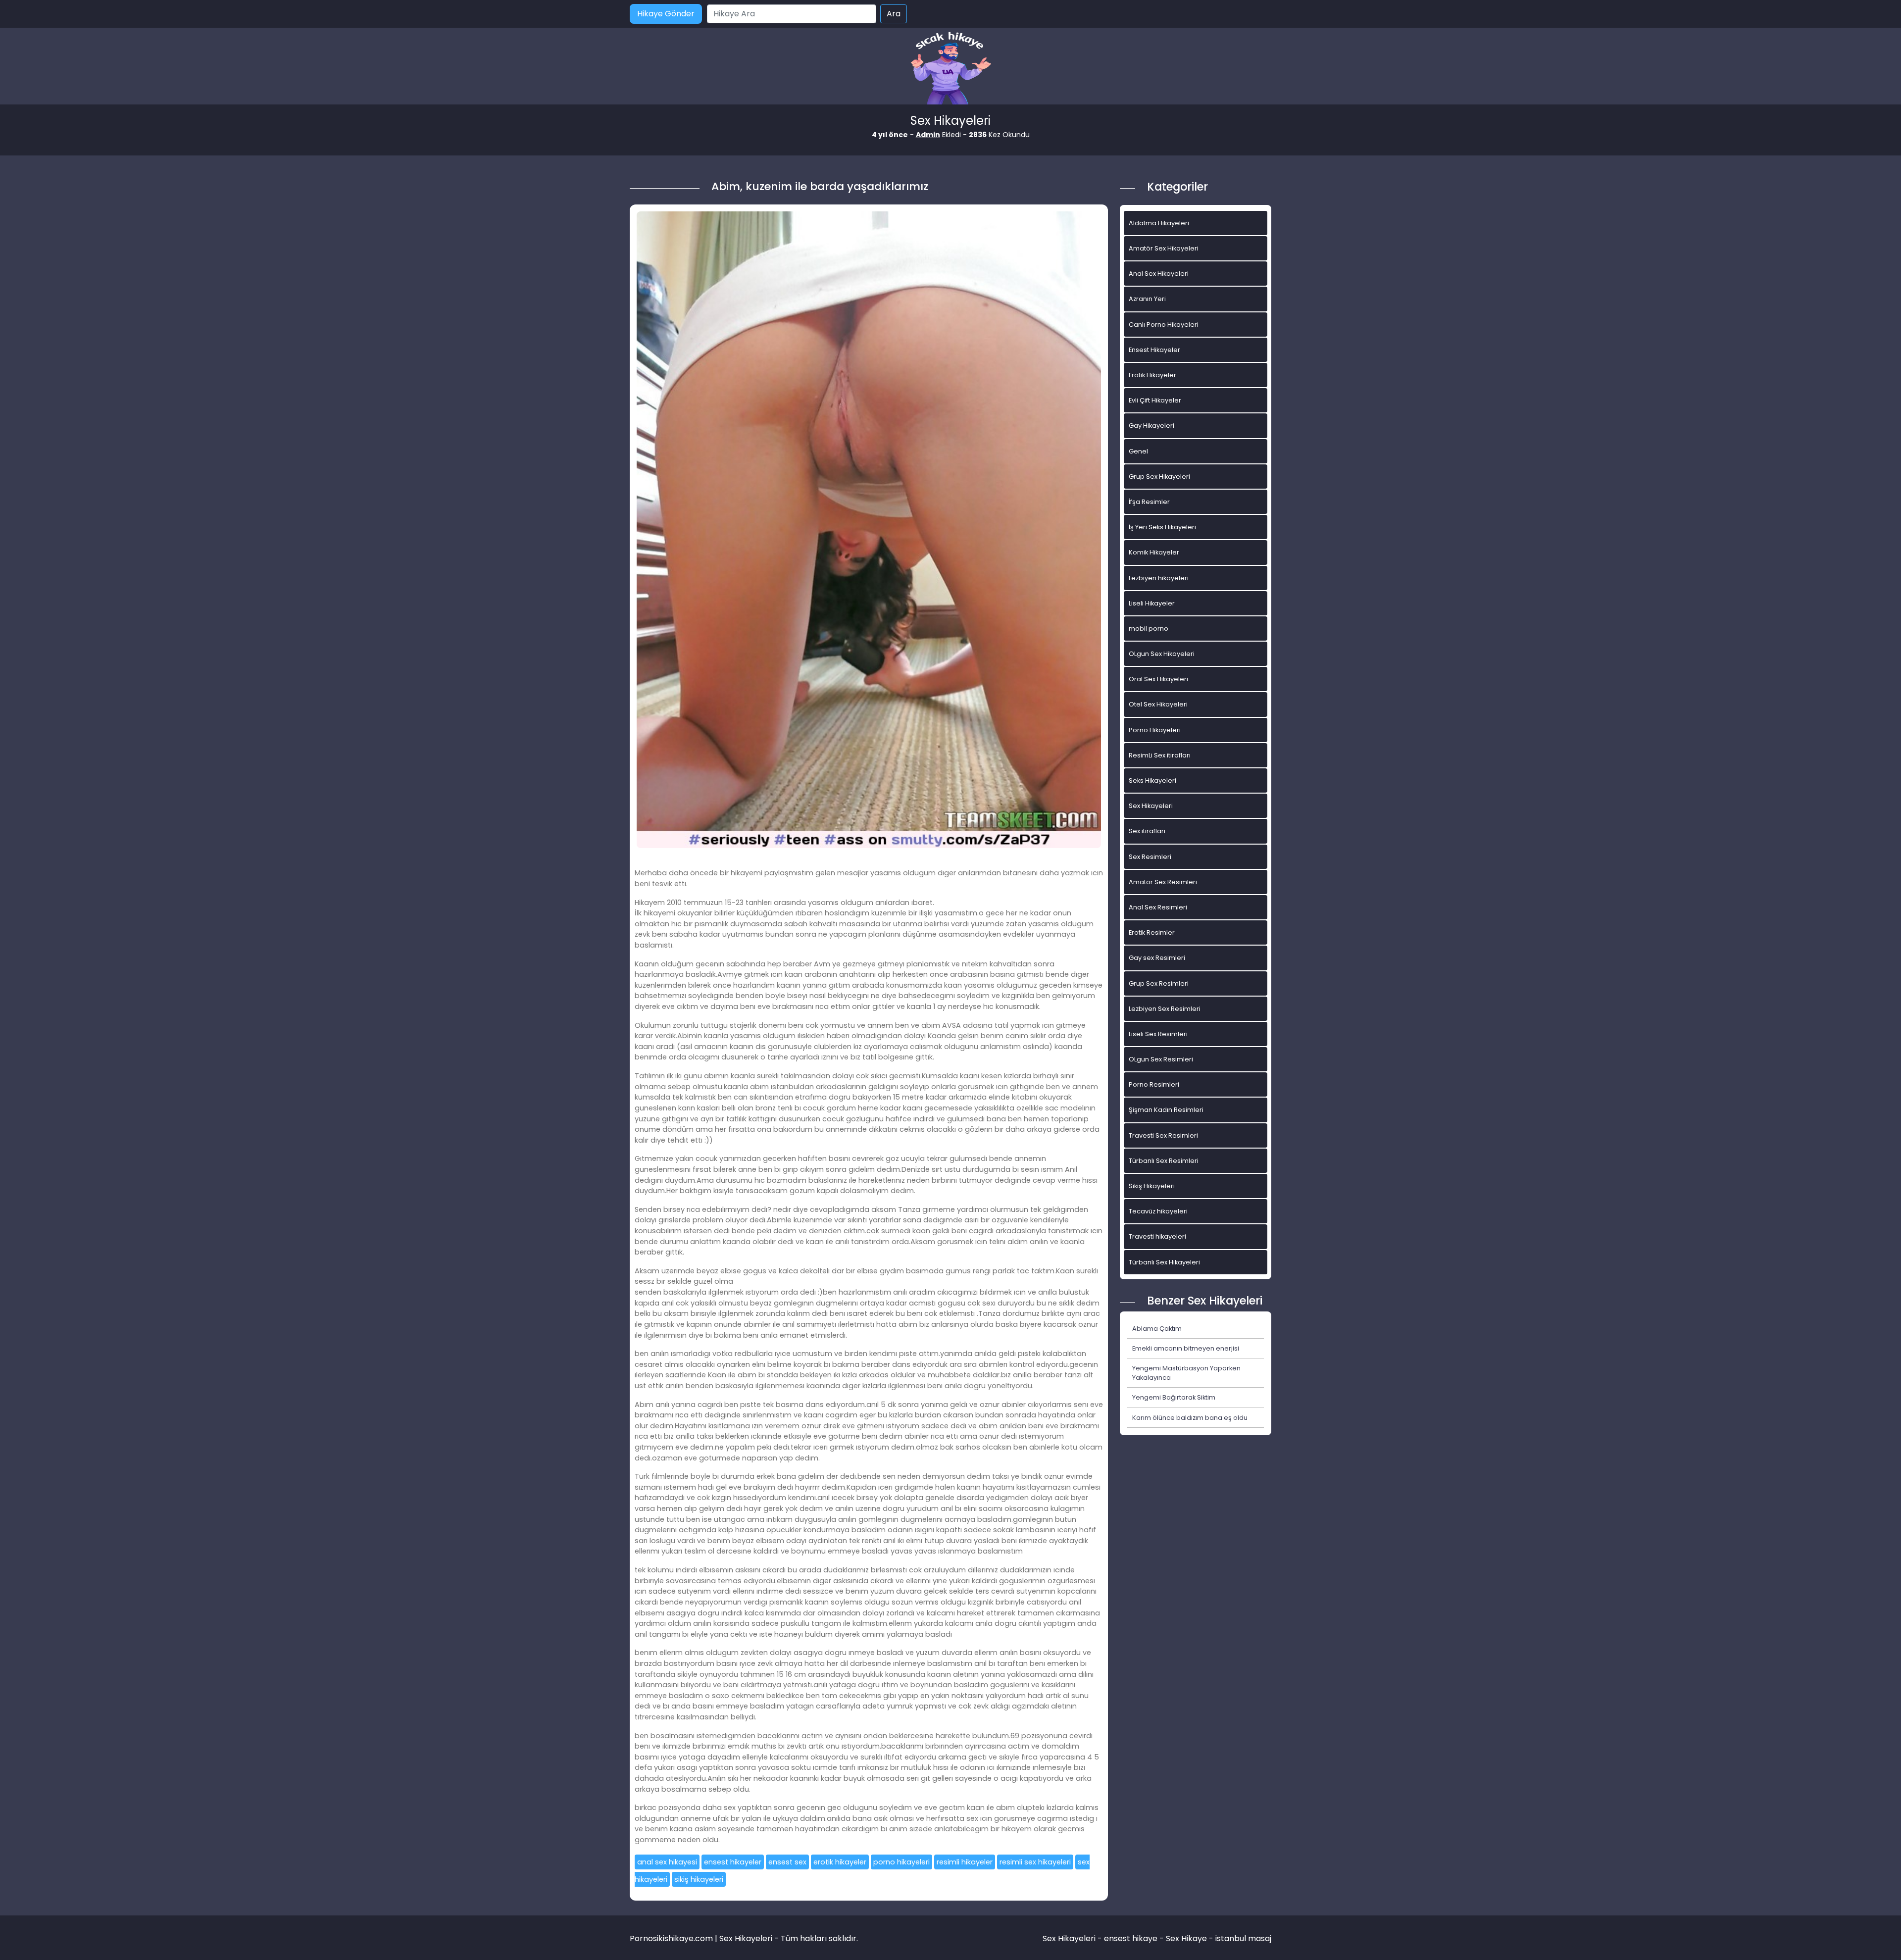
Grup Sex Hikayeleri (1159, 477)
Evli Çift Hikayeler (1155, 400)
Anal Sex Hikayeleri (1159, 274)
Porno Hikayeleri (1155, 730)
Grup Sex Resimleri (1159, 983)
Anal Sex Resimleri (1158, 907)
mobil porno (1149, 628)
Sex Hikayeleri (1151, 806)
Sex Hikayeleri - (1073, 1938)
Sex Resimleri (1150, 857)
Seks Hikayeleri (1152, 780)
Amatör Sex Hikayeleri (1164, 248)
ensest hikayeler (733, 1862)
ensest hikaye (1131, 1938)
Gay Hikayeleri (1151, 426)
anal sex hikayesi (667, 1862)
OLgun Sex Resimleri (1161, 1059)
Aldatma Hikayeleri (1159, 223)
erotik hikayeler (840, 1862)
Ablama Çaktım (1157, 1329)
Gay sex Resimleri (1157, 958)
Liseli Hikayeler (1152, 603)
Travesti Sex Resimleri (1163, 1135)
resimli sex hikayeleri (1035, 1862)
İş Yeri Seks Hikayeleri (1162, 527)
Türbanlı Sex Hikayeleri (1164, 1262)
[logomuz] (950, 69)
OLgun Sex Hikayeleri (1162, 654)
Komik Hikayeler (1154, 552)
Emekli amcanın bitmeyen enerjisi (1186, 1348)
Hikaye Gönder (666, 14)
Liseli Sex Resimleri (1158, 1034)
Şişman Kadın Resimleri (1166, 1110)
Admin (928, 135)
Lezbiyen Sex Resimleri (1165, 1009)
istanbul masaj (1243, 1938)
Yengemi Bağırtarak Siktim (1174, 1397)
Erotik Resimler (1152, 932)
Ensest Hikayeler (1154, 350)
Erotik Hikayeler (1152, 375)
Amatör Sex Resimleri (1163, 882)
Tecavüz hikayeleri (1158, 1211)
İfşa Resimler (1149, 502)
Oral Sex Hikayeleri (1158, 679)
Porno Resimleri (1154, 1084)
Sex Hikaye (1186, 1938)
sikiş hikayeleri (699, 1879)
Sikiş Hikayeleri (1152, 1186)
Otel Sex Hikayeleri (1158, 704)
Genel (1138, 451)
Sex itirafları (1147, 831)
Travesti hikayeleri (1157, 1236)
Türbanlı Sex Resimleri (1164, 1161)
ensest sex (787, 1862)
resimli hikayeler (965, 1862)
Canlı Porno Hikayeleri (1164, 325)
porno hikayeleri (901, 1862)
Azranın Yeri (1147, 299)
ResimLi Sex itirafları (1160, 755)
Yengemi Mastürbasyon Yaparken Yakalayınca (1186, 1373)
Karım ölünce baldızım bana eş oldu (1190, 1418)
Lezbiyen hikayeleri (1159, 578)
